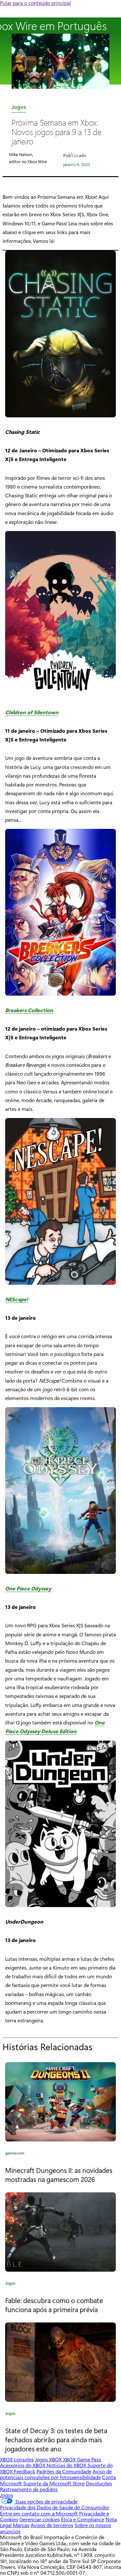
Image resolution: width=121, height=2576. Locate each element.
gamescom (15, 2154)
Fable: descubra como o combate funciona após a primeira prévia (54, 2305)
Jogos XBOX (49, 2459)
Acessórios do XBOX (23, 2465)
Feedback (25, 2471)
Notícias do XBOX (67, 2465)
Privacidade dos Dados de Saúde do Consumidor (55, 2507)
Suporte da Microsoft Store (54, 2483)
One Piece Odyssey (28, 1588)
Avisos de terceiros (52, 2525)
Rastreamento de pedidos (29, 2489)
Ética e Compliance (83, 2519)
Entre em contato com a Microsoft (39, 2513)
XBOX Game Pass (82, 2459)
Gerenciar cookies (40, 2519)
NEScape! (17, 1299)
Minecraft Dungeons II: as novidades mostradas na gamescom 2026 (59, 2175)
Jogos (19, 108)
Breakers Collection (29, 1010)
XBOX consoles (17, 2459)
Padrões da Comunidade (64, 2471)
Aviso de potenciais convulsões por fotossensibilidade (56, 2474)
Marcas (21, 2525)
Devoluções (99, 2483)
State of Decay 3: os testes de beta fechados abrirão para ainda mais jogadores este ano (56, 2439)
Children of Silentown (32, 712)
